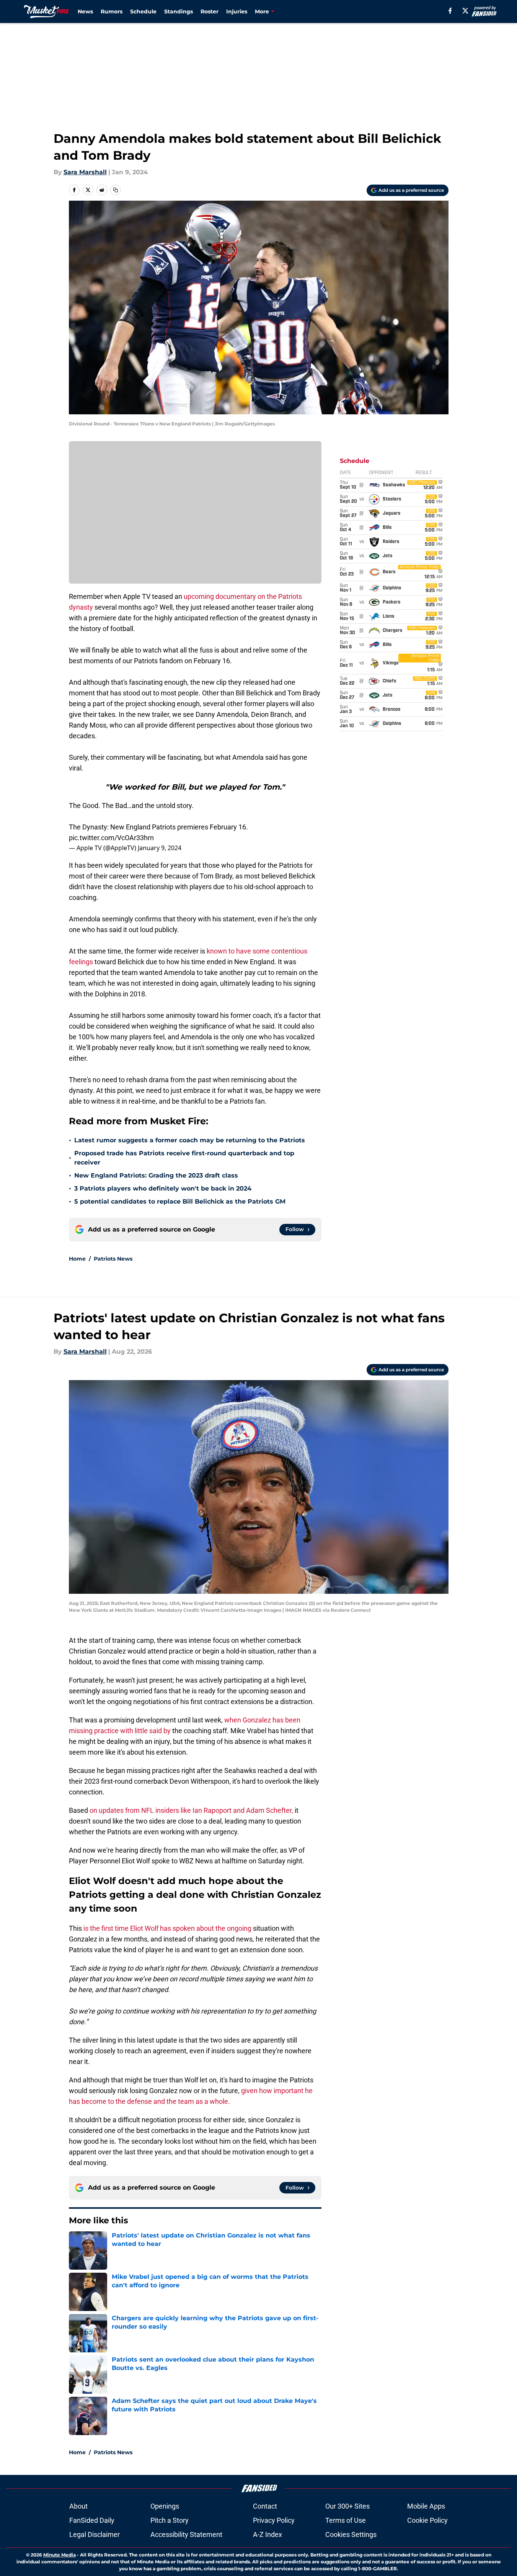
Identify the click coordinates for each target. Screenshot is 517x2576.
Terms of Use (346, 2520)
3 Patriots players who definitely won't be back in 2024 (163, 1188)
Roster (210, 11)
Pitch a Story (170, 2520)
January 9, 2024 (160, 848)
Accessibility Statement (186, 2534)
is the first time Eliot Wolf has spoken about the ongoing (167, 1928)
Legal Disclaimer (95, 2534)
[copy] (116, 190)
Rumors (112, 11)
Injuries (237, 11)
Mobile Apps (426, 2506)
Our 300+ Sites (347, 2506)
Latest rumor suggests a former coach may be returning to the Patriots (190, 1140)
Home (77, 1259)
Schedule (143, 11)
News (85, 11)
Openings (165, 2506)
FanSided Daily (92, 2520)
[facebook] (450, 11)
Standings (179, 11)
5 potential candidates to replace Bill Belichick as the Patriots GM (180, 1201)
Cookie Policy (427, 2520)
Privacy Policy (274, 2520)
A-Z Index (267, 2534)
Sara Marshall (85, 172)
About (78, 2506)
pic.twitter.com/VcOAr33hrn (111, 838)
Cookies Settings (351, 2534)
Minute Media (60, 2555)
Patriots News (113, 1259)
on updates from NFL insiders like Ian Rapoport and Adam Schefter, (191, 1810)
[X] (465, 11)
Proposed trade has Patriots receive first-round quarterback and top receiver (184, 1158)
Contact (265, 2506)
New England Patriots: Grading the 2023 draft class (156, 1175)
